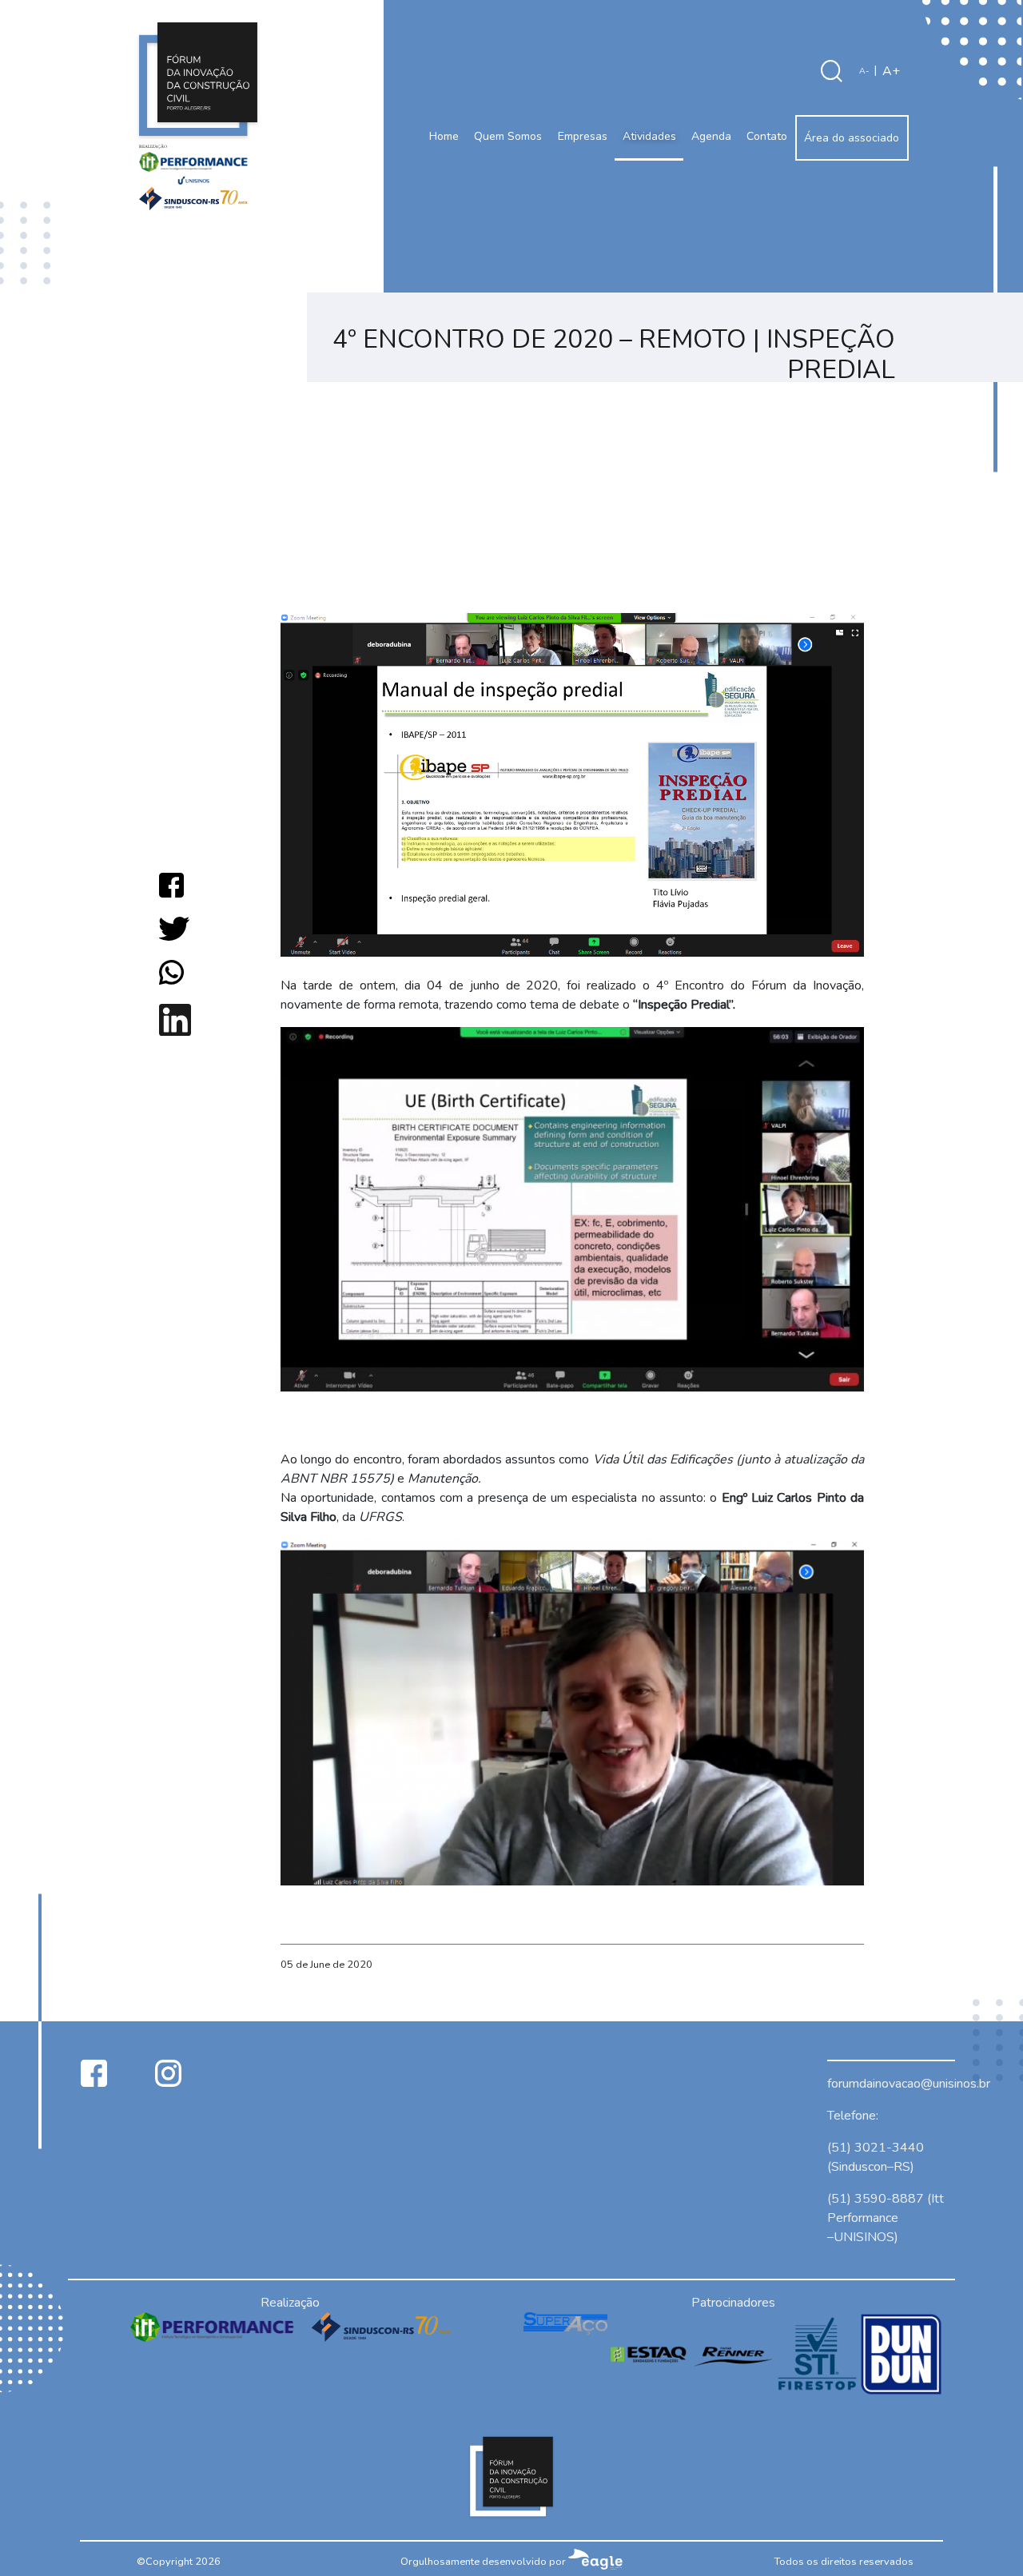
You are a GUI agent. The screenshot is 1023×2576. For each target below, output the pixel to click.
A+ (891, 71)
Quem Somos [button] (508, 136)
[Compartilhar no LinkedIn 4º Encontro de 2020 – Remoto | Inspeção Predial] (175, 1019)
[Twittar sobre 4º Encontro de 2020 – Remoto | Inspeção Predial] (174, 928)
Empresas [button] (583, 136)
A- (864, 71)
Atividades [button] (649, 136)
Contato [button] (767, 136)
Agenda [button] (711, 136)
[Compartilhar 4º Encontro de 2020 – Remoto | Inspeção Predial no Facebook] (171, 884)
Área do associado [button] (852, 138)
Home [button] (444, 136)
